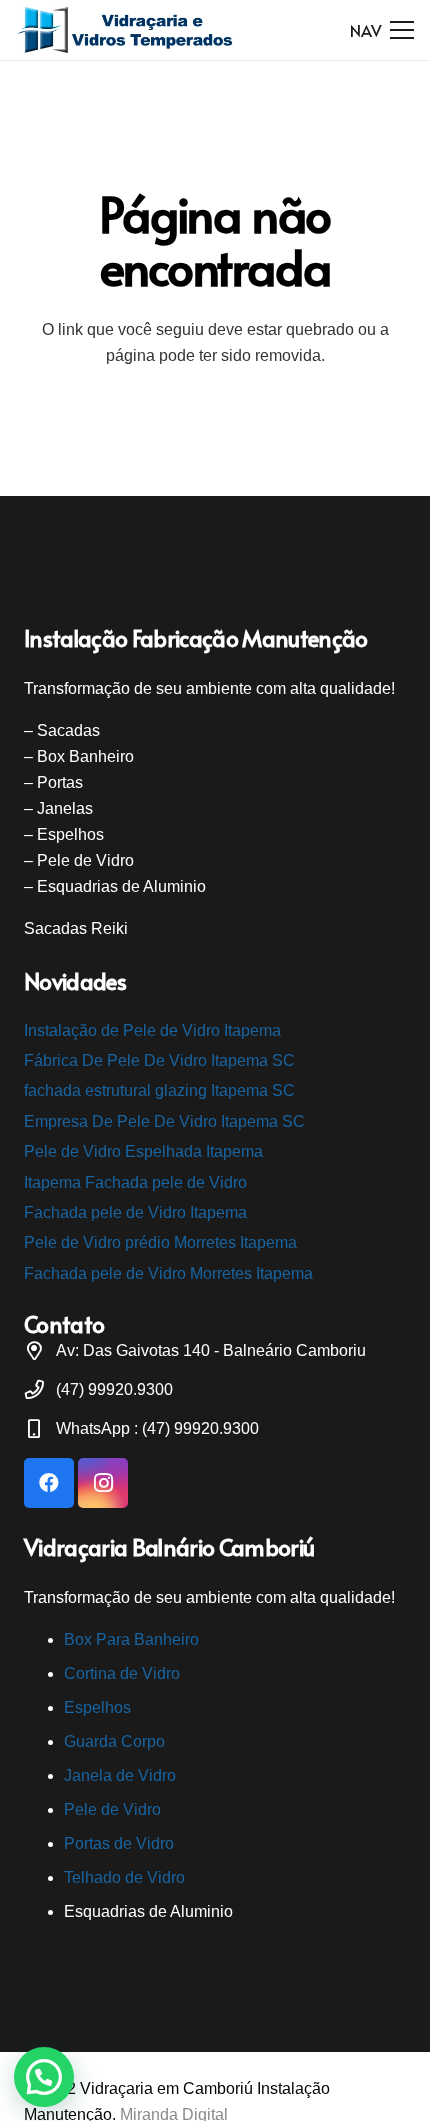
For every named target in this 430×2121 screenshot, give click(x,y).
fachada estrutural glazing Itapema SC (159, 1090)
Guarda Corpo (114, 1741)
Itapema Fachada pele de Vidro (135, 1182)
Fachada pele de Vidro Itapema (135, 1212)
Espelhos (97, 1707)
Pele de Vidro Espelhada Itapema (143, 1151)
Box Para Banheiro (131, 1639)
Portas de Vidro (119, 1843)
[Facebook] (49, 1483)
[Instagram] (103, 1483)
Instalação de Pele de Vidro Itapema (152, 1030)
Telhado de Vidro (124, 1877)
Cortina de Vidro (122, 1673)
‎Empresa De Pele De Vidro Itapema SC (164, 1121)
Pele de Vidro (112, 1809)
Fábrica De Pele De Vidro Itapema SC (159, 1060)
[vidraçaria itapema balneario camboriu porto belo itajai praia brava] (126, 30)
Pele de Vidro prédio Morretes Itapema (160, 1242)
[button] (44, 2077)
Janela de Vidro (120, 1775)
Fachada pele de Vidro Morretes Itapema (168, 1273)
